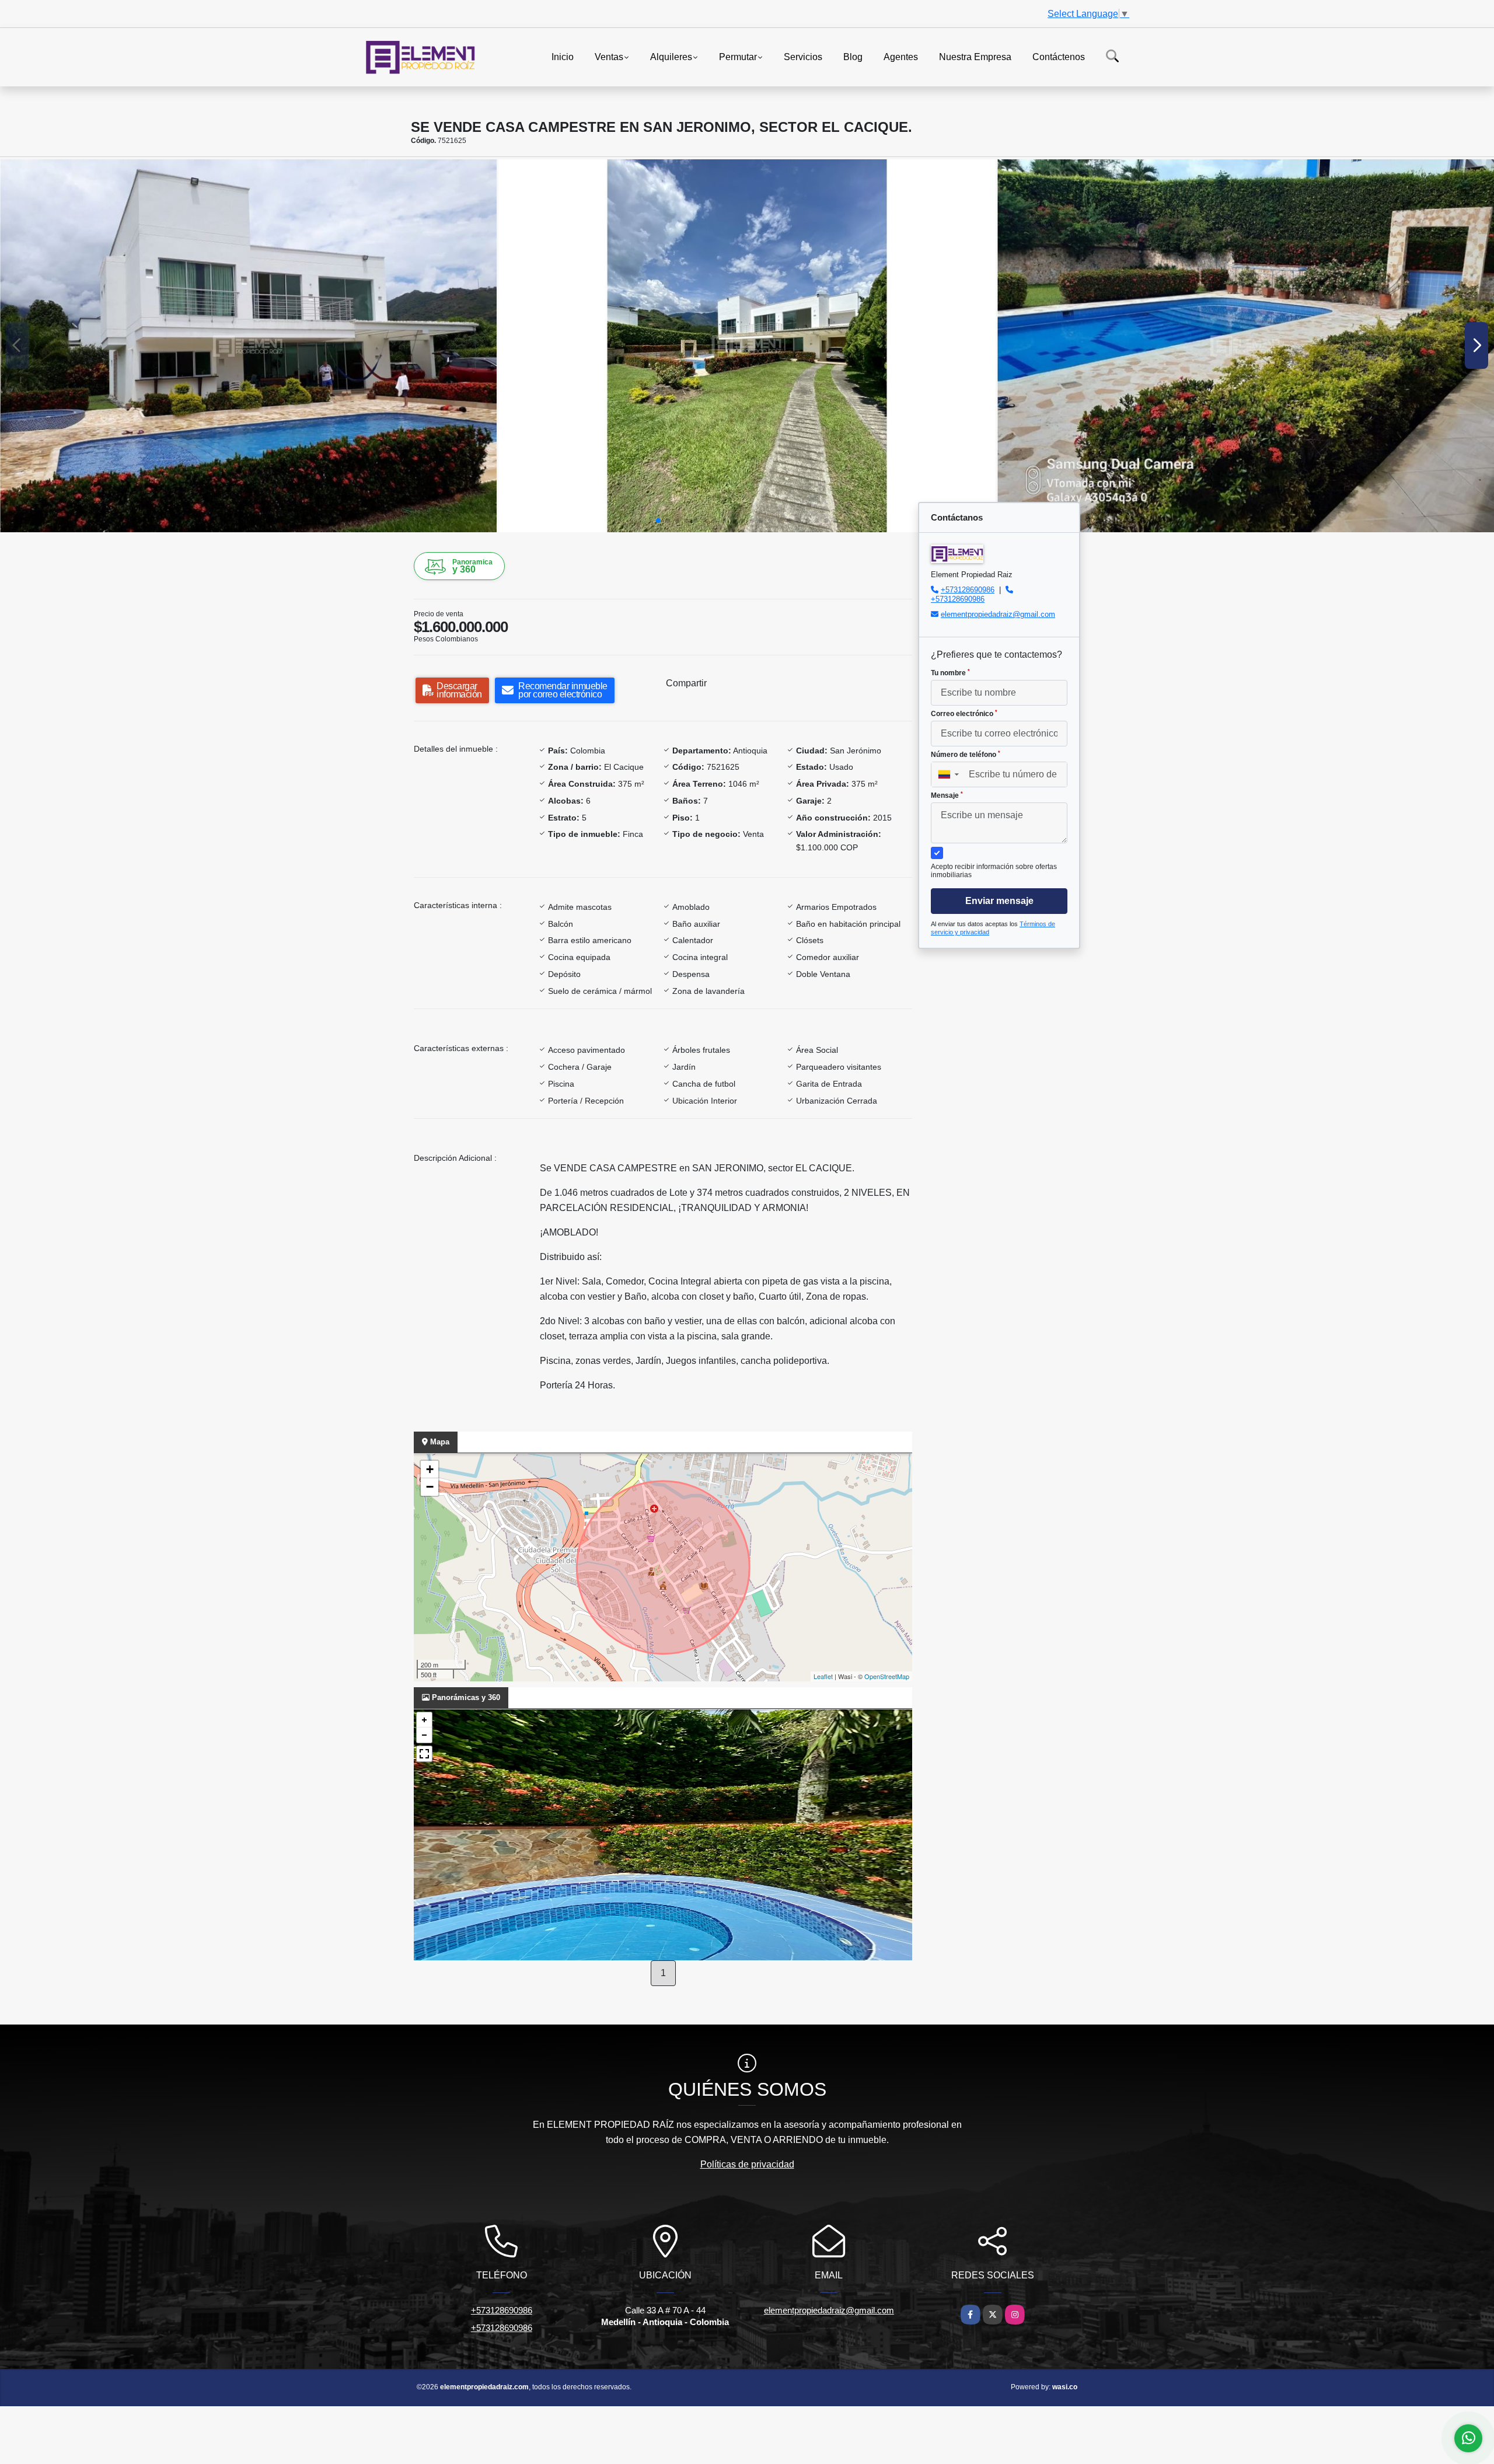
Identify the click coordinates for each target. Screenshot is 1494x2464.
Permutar (738, 56)
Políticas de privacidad (747, 2164)
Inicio (563, 56)
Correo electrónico (964, 714)
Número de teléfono (966, 755)
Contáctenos (1059, 56)
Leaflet (823, 1676)
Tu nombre (950, 673)
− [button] (430, 1487)
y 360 (472, 566)
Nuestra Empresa (975, 56)
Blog (853, 56)
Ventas (609, 56)
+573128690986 (968, 590)
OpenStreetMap (887, 1676)
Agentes (901, 56)
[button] (658, 521)
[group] (248, 345)
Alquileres (671, 56)
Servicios (803, 56)
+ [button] (430, 1469)
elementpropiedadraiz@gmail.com (998, 614)
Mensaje (947, 795)
